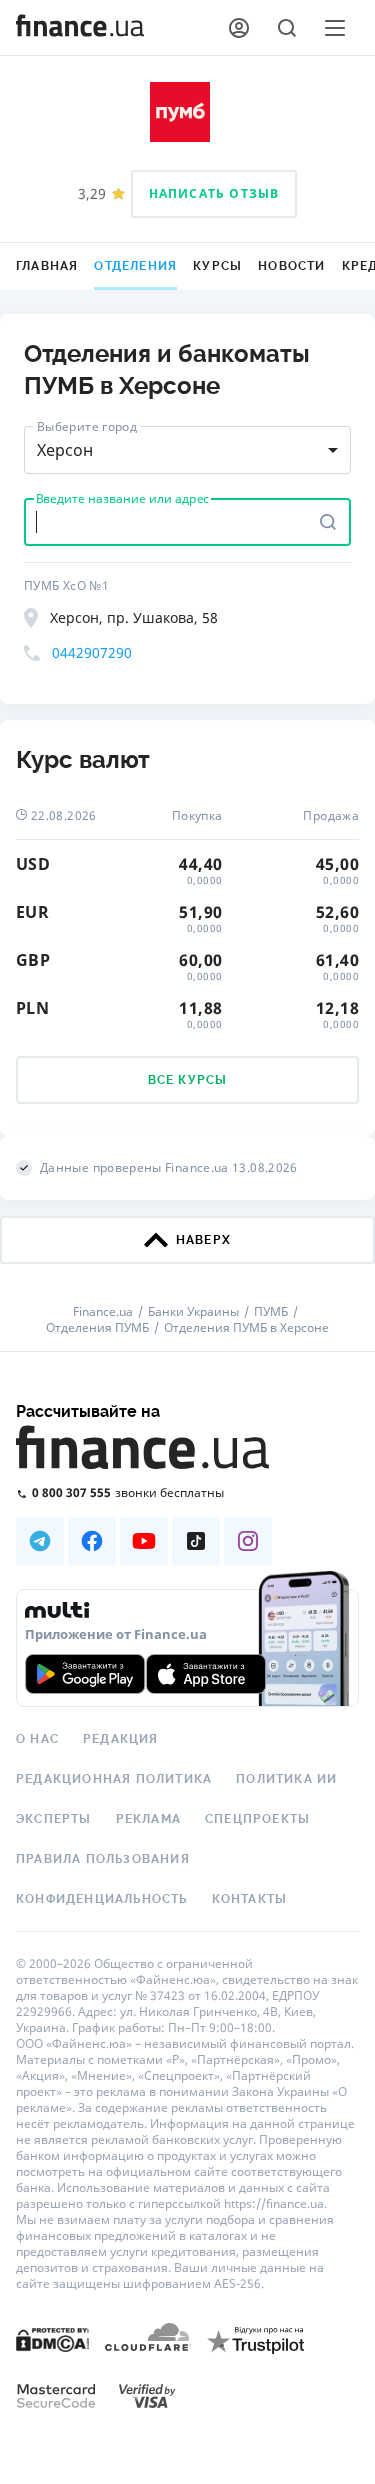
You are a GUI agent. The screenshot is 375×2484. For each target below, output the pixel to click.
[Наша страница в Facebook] (92, 1541)
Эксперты (54, 1819)
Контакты (250, 1899)
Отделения (135, 266)
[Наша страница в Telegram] (40, 1541)
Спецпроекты (257, 1819)
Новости (291, 266)
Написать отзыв (214, 193)
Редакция (121, 1739)
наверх (203, 1240)
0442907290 (92, 652)
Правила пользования (103, 1859)
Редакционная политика (114, 1779)
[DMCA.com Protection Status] (52, 2338)
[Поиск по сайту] (287, 28)
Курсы (217, 266)
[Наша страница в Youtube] (144, 1541)
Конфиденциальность (102, 1899)
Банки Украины (193, 1312)
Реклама (148, 1819)
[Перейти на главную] (80, 28)
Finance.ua (103, 1312)
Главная (47, 266)
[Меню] (335, 28)
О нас (37, 1739)
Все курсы (188, 1080)
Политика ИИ (286, 1779)
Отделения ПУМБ (97, 1328)
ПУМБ (271, 1312)
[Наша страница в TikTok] (196, 1541)
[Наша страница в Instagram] (248, 1541)
